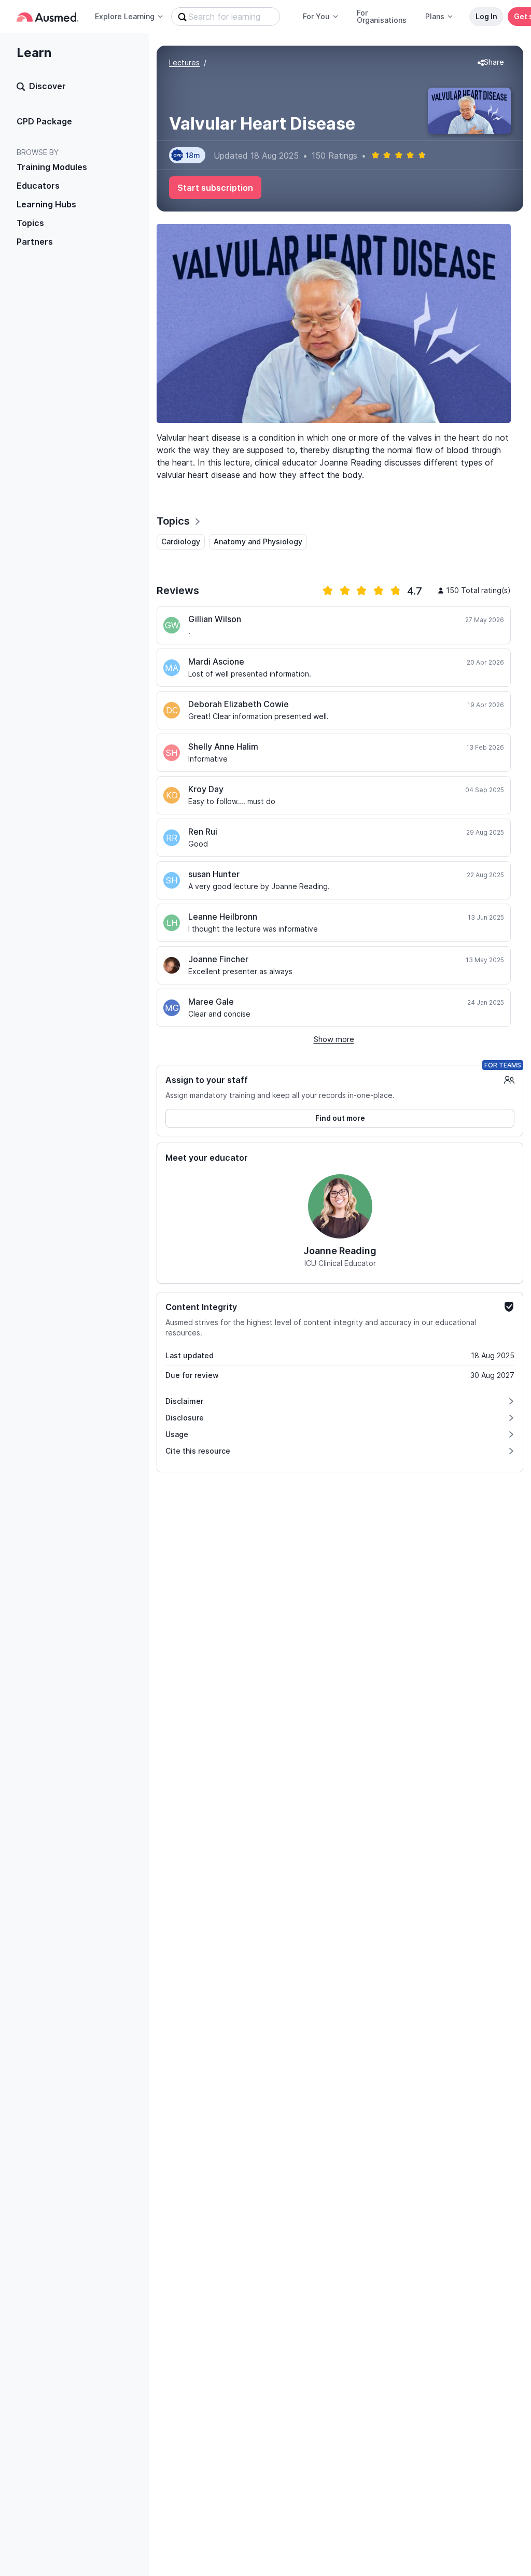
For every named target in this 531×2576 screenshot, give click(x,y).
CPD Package (44, 121)
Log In (486, 16)
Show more (334, 1039)
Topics (30, 223)
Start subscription (215, 188)
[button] (491, 63)
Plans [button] (435, 16)
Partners (35, 242)
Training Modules (52, 167)
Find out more (340, 1118)
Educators (38, 186)
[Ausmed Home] (47, 17)
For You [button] (316, 16)
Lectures (184, 62)
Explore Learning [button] (125, 16)
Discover (47, 86)
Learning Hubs (46, 204)
